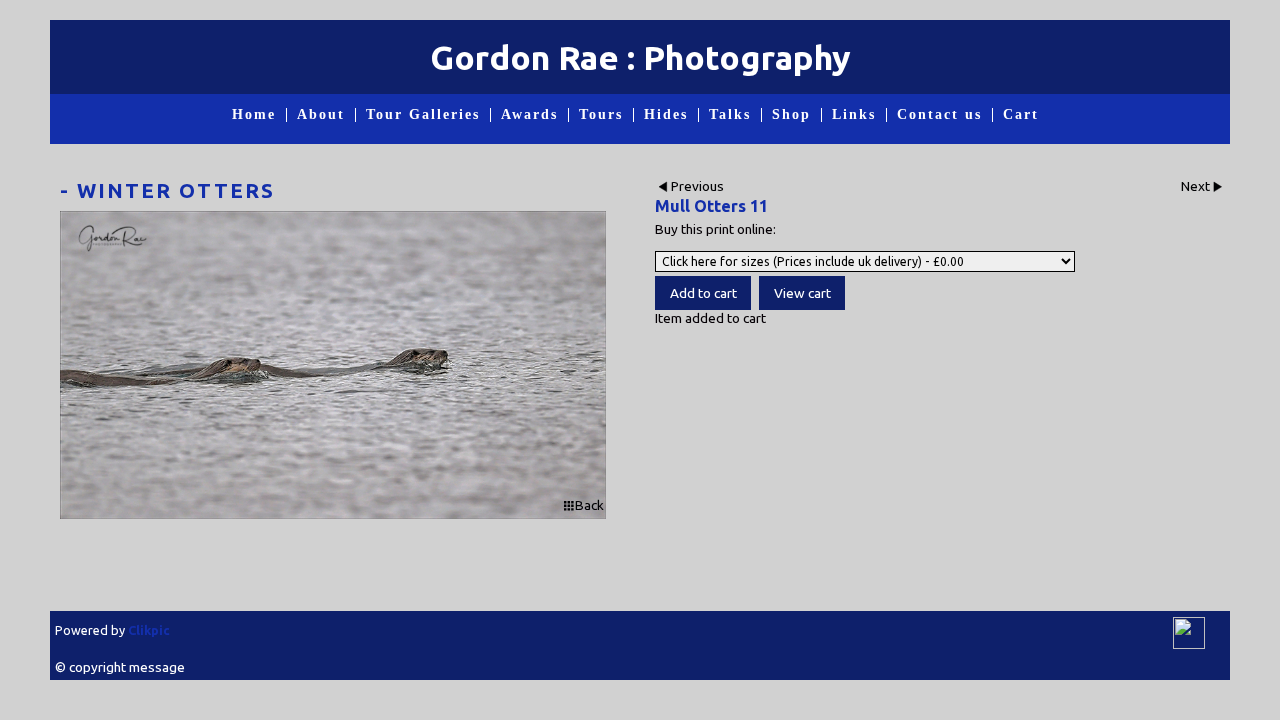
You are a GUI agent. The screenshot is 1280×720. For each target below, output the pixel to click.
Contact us (939, 115)
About (321, 115)
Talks (730, 115)
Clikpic (149, 630)
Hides (666, 115)
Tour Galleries (423, 115)
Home (254, 115)
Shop (791, 115)
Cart (1021, 115)
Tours (601, 115)
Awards (529, 115)
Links (854, 115)
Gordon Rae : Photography (640, 57)
